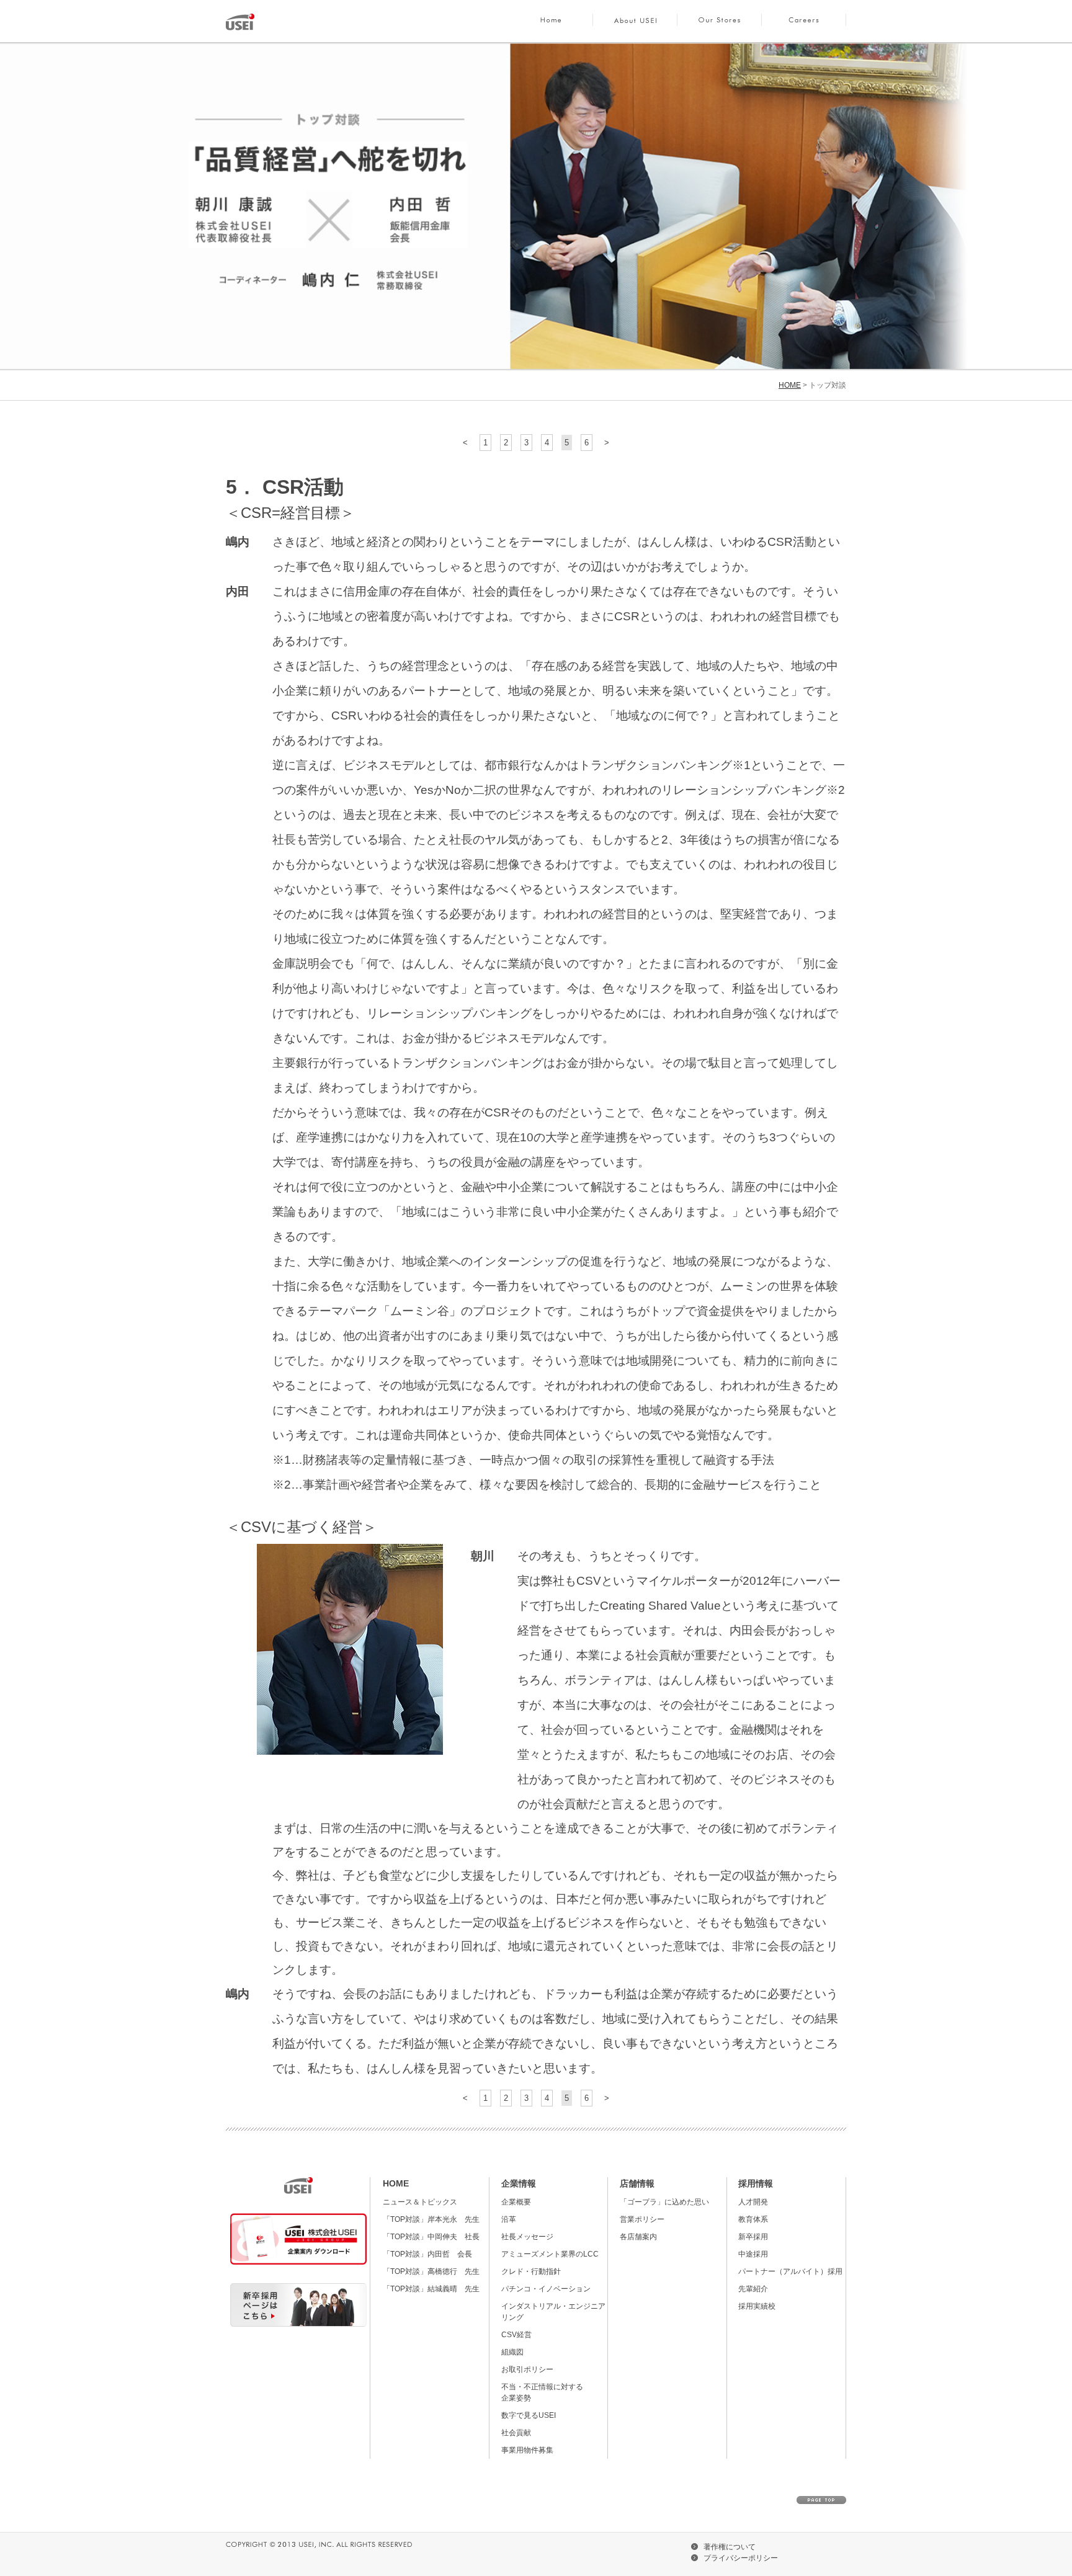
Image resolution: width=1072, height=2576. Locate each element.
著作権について (730, 2547)
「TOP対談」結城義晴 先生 (431, 2289)
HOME (551, 22)
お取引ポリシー (527, 2369)
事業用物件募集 (527, 2450)
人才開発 (753, 2202)
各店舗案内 (638, 2237)
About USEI (635, 22)
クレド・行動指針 (531, 2271)
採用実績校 (757, 2306)
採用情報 (756, 2183)
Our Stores (720, 22)
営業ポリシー (642, 2219)
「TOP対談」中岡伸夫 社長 (431, 2237)
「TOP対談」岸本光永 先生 (431, 2219)
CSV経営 (516, 2335)
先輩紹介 (753, 2289)
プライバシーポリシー (741, 2558)
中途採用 (753, 2254)
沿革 (509, 2219)
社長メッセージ (527, 2237)
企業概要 (516, 2202)
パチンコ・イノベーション (546, 2289)
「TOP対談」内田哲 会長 (427, 2254)
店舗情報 (637, 2183)
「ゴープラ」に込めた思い (664, 2202)
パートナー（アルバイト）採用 (790, 2271)
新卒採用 (753, 2237)
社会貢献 (516, 2433)
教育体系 (753, 2219)
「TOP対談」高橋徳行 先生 (431, 2271)
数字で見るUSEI (529, 2415)
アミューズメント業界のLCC (550, 2254)
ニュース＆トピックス (420, 2202)
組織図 (512, 2352)
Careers (804, 22)
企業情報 (519, 2183)
